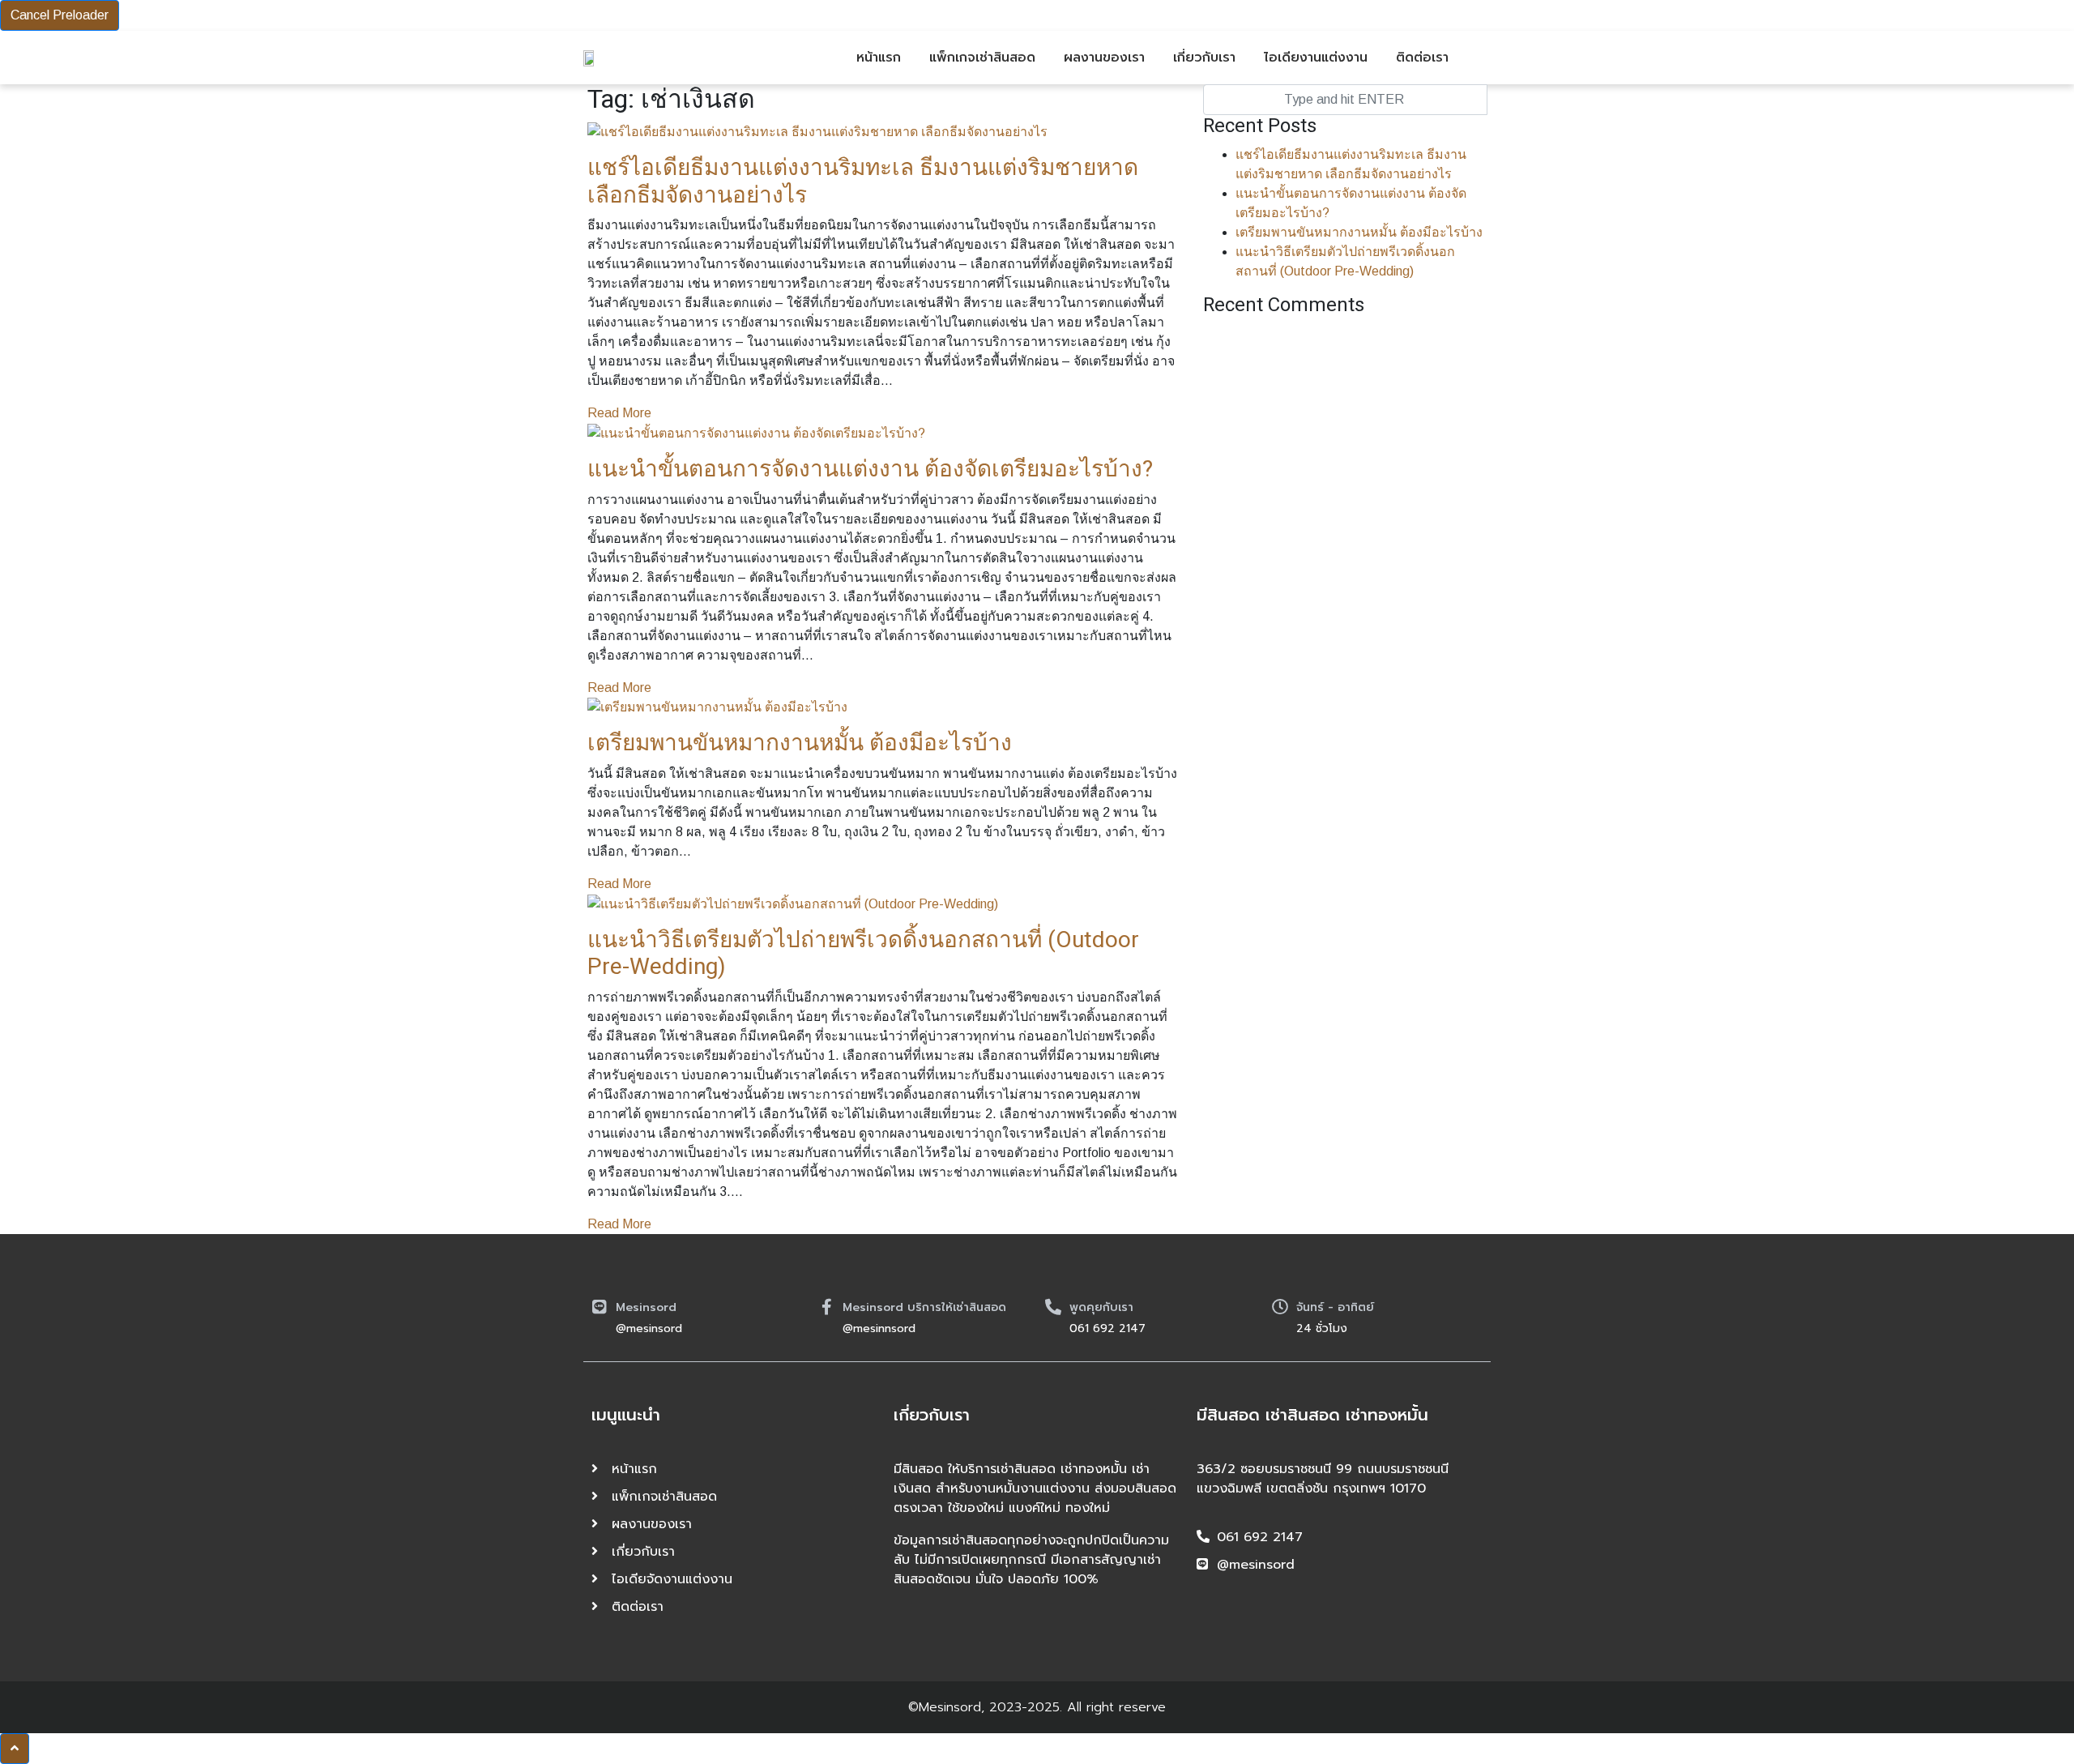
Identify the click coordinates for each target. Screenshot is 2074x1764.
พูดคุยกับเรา (1101, 1307)
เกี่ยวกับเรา (1204, 58)
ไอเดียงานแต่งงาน (1316, 58)
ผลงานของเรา (1104, 58)
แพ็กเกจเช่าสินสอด (982, 58)
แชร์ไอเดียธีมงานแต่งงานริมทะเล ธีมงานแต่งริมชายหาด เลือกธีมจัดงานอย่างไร (863, 182)
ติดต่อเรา (1422, 58)
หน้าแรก (879, 58)
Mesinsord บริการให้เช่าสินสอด (924, 1307)
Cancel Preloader (60, 15)
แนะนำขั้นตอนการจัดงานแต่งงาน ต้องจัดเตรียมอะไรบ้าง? (870, 470)
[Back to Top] (15, 1749)
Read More (619, 413)
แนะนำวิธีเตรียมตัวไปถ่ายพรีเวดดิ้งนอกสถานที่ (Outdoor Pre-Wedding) (863, 954)
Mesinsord (646, 1307)
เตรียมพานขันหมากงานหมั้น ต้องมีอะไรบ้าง (800, 743)
